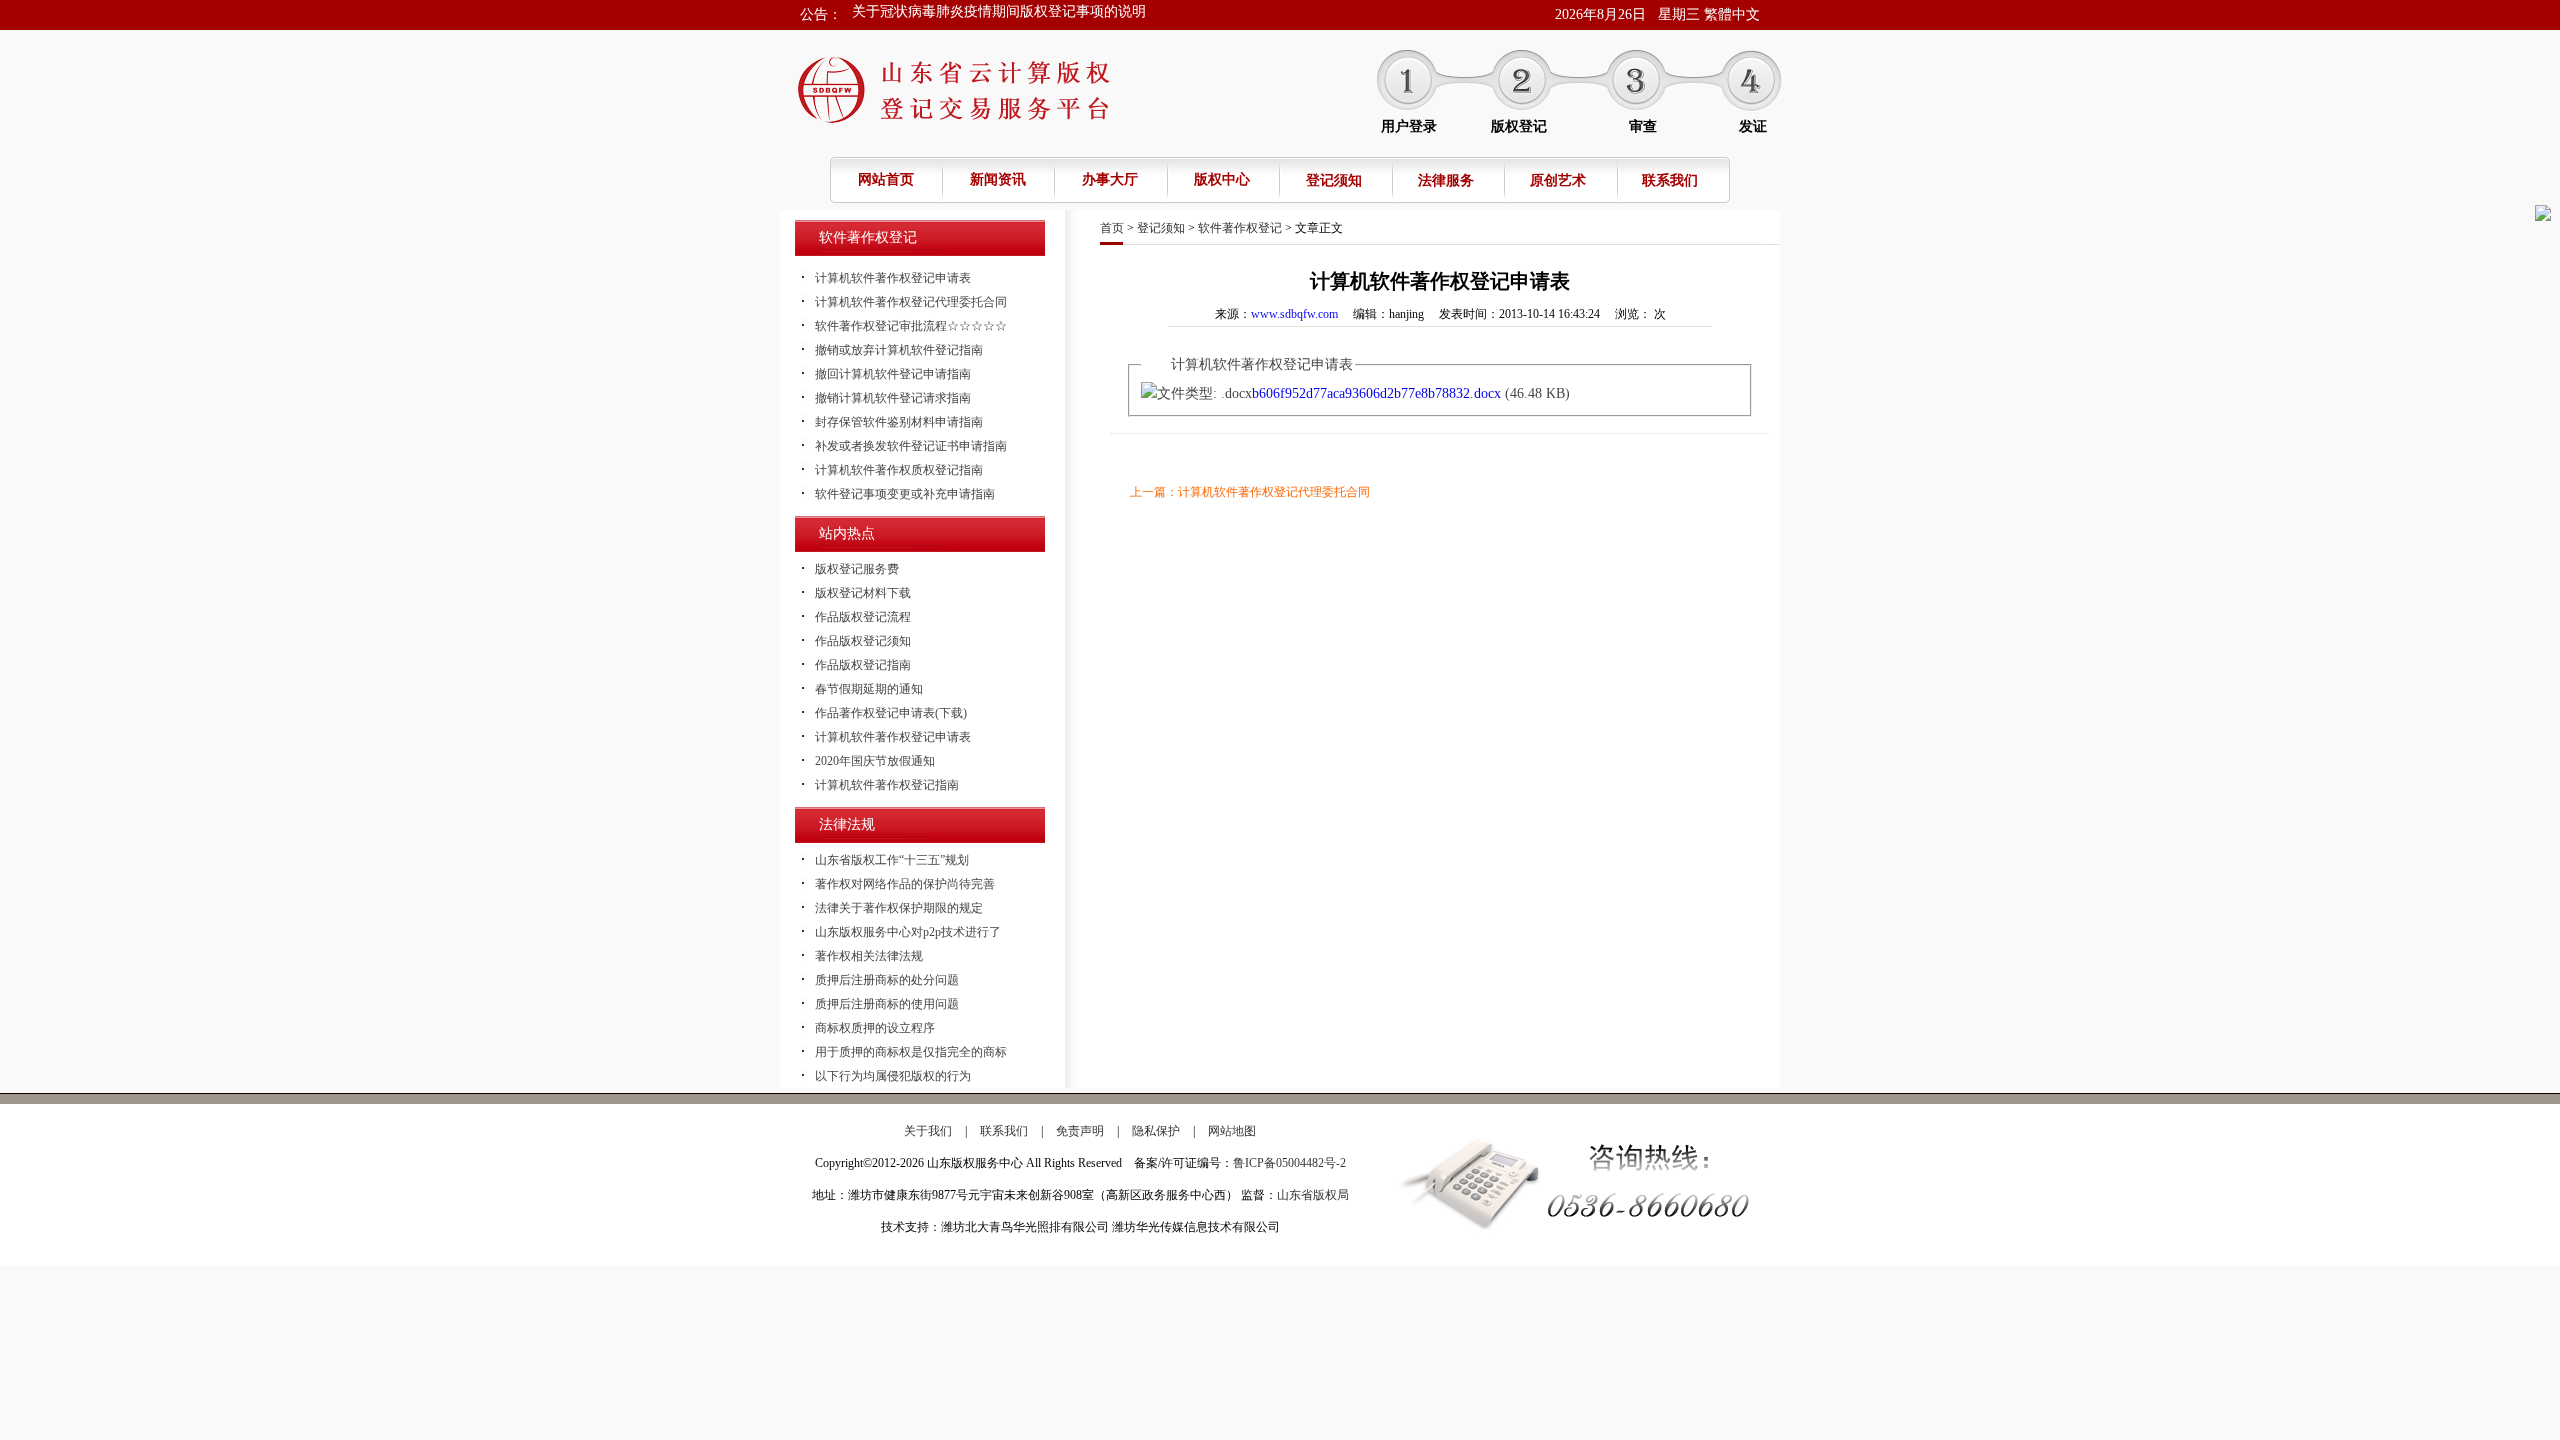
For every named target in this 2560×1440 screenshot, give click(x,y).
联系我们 (1670, 180)
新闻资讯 (998, 179)
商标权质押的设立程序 (875, 1028)
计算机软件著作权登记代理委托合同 (911, 302)
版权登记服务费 (857, 569)
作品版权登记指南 (863, 665)
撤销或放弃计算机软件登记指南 (899, 350)
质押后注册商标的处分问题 (887, 980)
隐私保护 (1156, 1131)
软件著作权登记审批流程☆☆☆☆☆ (911, 326)
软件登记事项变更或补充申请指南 (905, 494)
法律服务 (1446, 180)
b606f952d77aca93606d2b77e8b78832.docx (1376, 393)
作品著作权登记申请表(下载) (891, 713)
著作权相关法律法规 (869, 956)
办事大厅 (1110, 179)
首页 (1112, 228)
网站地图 (1232, 1131)
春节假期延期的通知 (915, 14)
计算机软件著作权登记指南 (887, 785)
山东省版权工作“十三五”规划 (892, 860)
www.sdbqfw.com (1294, 314)
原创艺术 (1558, 180)
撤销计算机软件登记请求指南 (893, 398)
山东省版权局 (1313, 1195)
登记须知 (1334, 180)
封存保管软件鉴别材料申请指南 (899, 422)
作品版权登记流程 (863, 617)
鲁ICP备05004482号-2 (1289, 1163)
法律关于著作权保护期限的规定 (899, 908)
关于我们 (928, 1131)
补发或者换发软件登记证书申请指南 (911, 446)
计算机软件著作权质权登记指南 (899, 470)
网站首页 (886, 179)
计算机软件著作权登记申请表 (893, 278)
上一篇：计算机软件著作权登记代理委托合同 (1250, 492)
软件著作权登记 (1240, 228)
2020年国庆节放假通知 (875, 761)
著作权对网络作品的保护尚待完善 (905, 884)
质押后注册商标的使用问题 (887, 1004)
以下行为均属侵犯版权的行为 (893, 1076)
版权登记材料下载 (863, 593)
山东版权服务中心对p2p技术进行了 (908, 932)
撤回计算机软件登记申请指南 (893, 374)
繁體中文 (1732, 14)
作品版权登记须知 (863, 641)
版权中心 (1222, 179)
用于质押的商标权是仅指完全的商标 (911, 1052)
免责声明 (1080, 1131)
